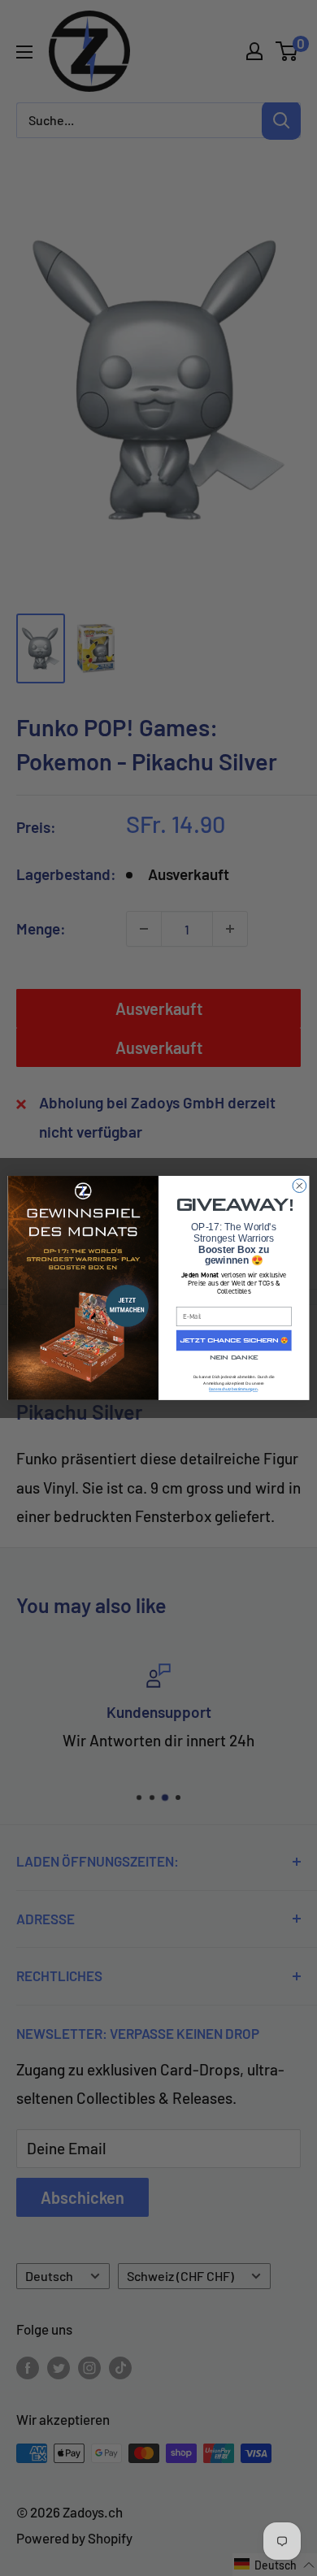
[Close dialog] (300, 1186)
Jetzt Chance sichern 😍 (234, 1340)
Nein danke (234, 1358)
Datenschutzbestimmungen (233, 1389)
